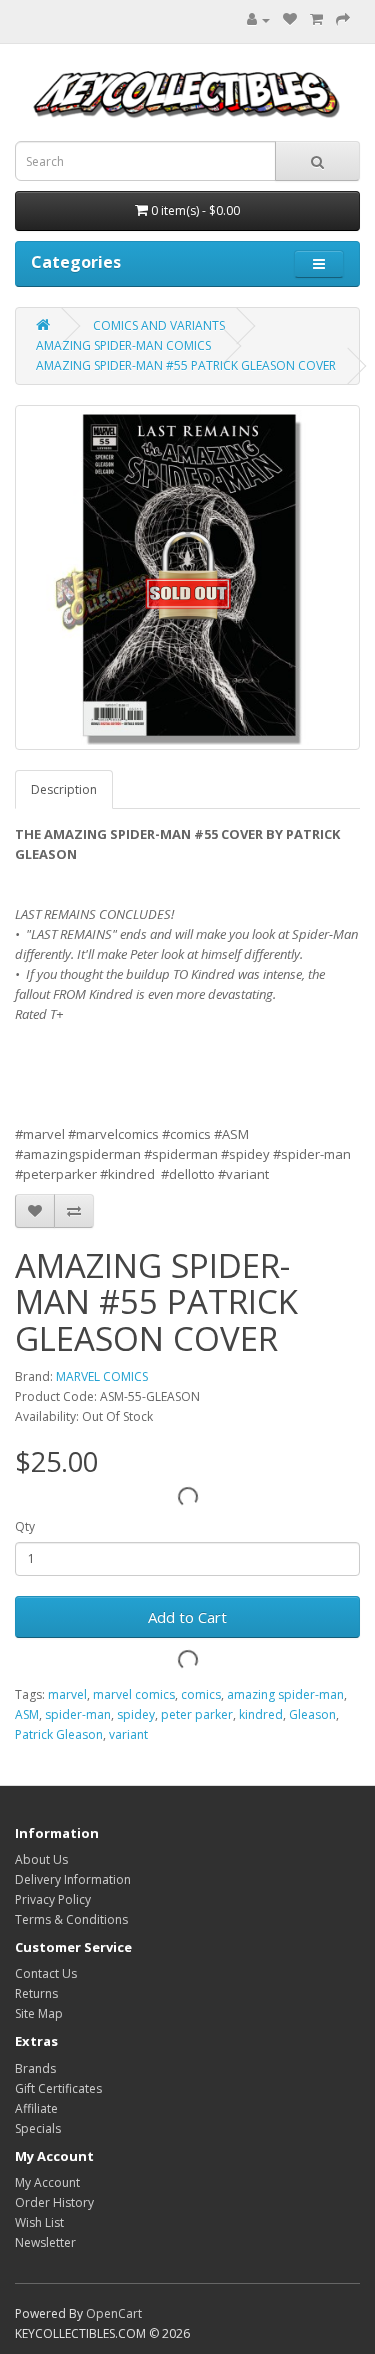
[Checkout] (343, 19)
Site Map (39, 2013)
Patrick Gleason (59, 1734)
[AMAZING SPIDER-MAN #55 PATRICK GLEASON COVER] (187, 577)
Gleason (312, 1714)
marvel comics (134, 1694)
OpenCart (114, 2313)
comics (201, 1694)
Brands (35, 2068)
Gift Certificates (58, 2088)
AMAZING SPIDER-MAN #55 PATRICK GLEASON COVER (186, 365)
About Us (41, 1859)
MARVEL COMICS (102, 1376)
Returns (36, 1993)
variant (128, 1734)
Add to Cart (187, 1617)
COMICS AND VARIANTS (159, 325)
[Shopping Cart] (316, 19)
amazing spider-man (285, 1694)
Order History (54, 2202)
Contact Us (46, 1973)
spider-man (78, 1714)
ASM (27, 1714)
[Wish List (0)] (290, 19)
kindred (261, 1714)
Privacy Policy (53, 1899)
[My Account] (253, 19)
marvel (67, 1694)
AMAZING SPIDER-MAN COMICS (123, 345)
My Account (47, 2182)
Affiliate (36, 2108)
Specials (38, 2128)
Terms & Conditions (71, 1919)
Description (64, 789)
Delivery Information (73, 1879)
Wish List (39, 2222)
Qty (25, 1526)
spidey (136, 1714)
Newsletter (45, 2242)
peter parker (197, 1714)
